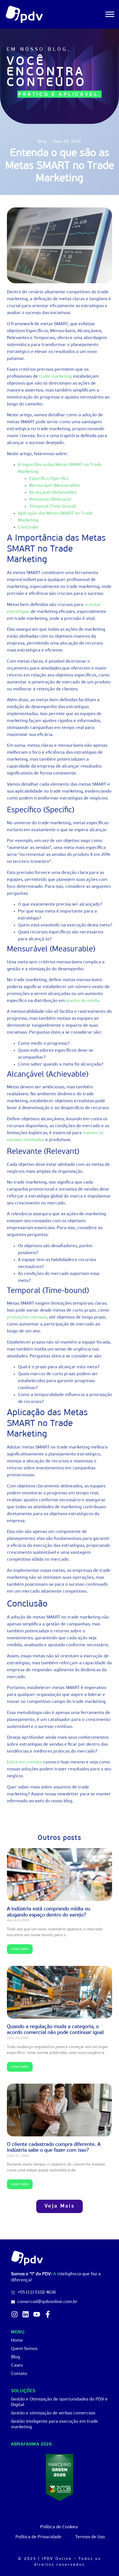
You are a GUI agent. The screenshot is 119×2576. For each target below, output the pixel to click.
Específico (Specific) (49, 479)
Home (17, 2341)
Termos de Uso (90, 2537)
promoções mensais (27, 1317)
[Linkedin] (26, 2314)
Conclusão (28, 527)
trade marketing (55, 377)
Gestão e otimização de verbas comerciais (53, 2413)
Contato (19, 2374)
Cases (17, 2365)
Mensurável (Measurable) (54, 486)
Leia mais (20, 1949)
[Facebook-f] (48, 2314)
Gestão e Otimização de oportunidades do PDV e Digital (59, 2402)
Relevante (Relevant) (50, 500)
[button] (59, 2206)
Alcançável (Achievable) (53, 493)
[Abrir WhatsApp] (105, 2562)
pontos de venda (83, 1001)
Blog (15, 2357)
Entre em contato (24, 1762)
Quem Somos (24, 2349)
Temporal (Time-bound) (53, 507)
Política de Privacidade (38, 2537)
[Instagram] (15, 2314)
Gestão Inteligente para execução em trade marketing (55, 2424)
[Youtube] (37, 2314)
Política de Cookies (59, 2527)
